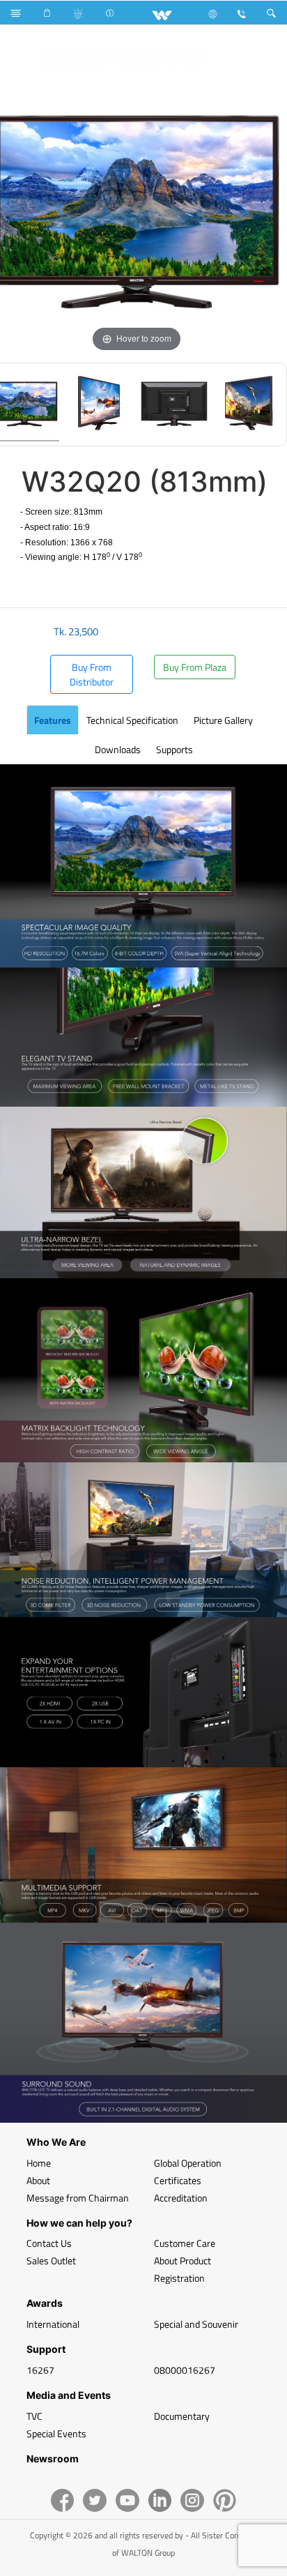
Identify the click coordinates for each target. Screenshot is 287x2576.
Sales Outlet (51, 2260)
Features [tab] (53, 720)
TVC (34, 2416)
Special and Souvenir (196, 2324)
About (38, 2180)
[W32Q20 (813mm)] (99, 404)
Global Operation (188, 2163)
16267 (40, 2370)
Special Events (56, 2433)
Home (39, 2163)
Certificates (178, 2180)
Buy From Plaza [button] (195, 667)
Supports (174, 749)
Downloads (118, 749)
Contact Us (49, 2243)
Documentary (182, 2416)
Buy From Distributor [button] (92, 674)
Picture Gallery (223, 720)
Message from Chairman (78, 2198)
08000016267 (185, 2370)
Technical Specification (132, 720)
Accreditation (181, 2198)
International (53, 2324)
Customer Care (185, 2243)
